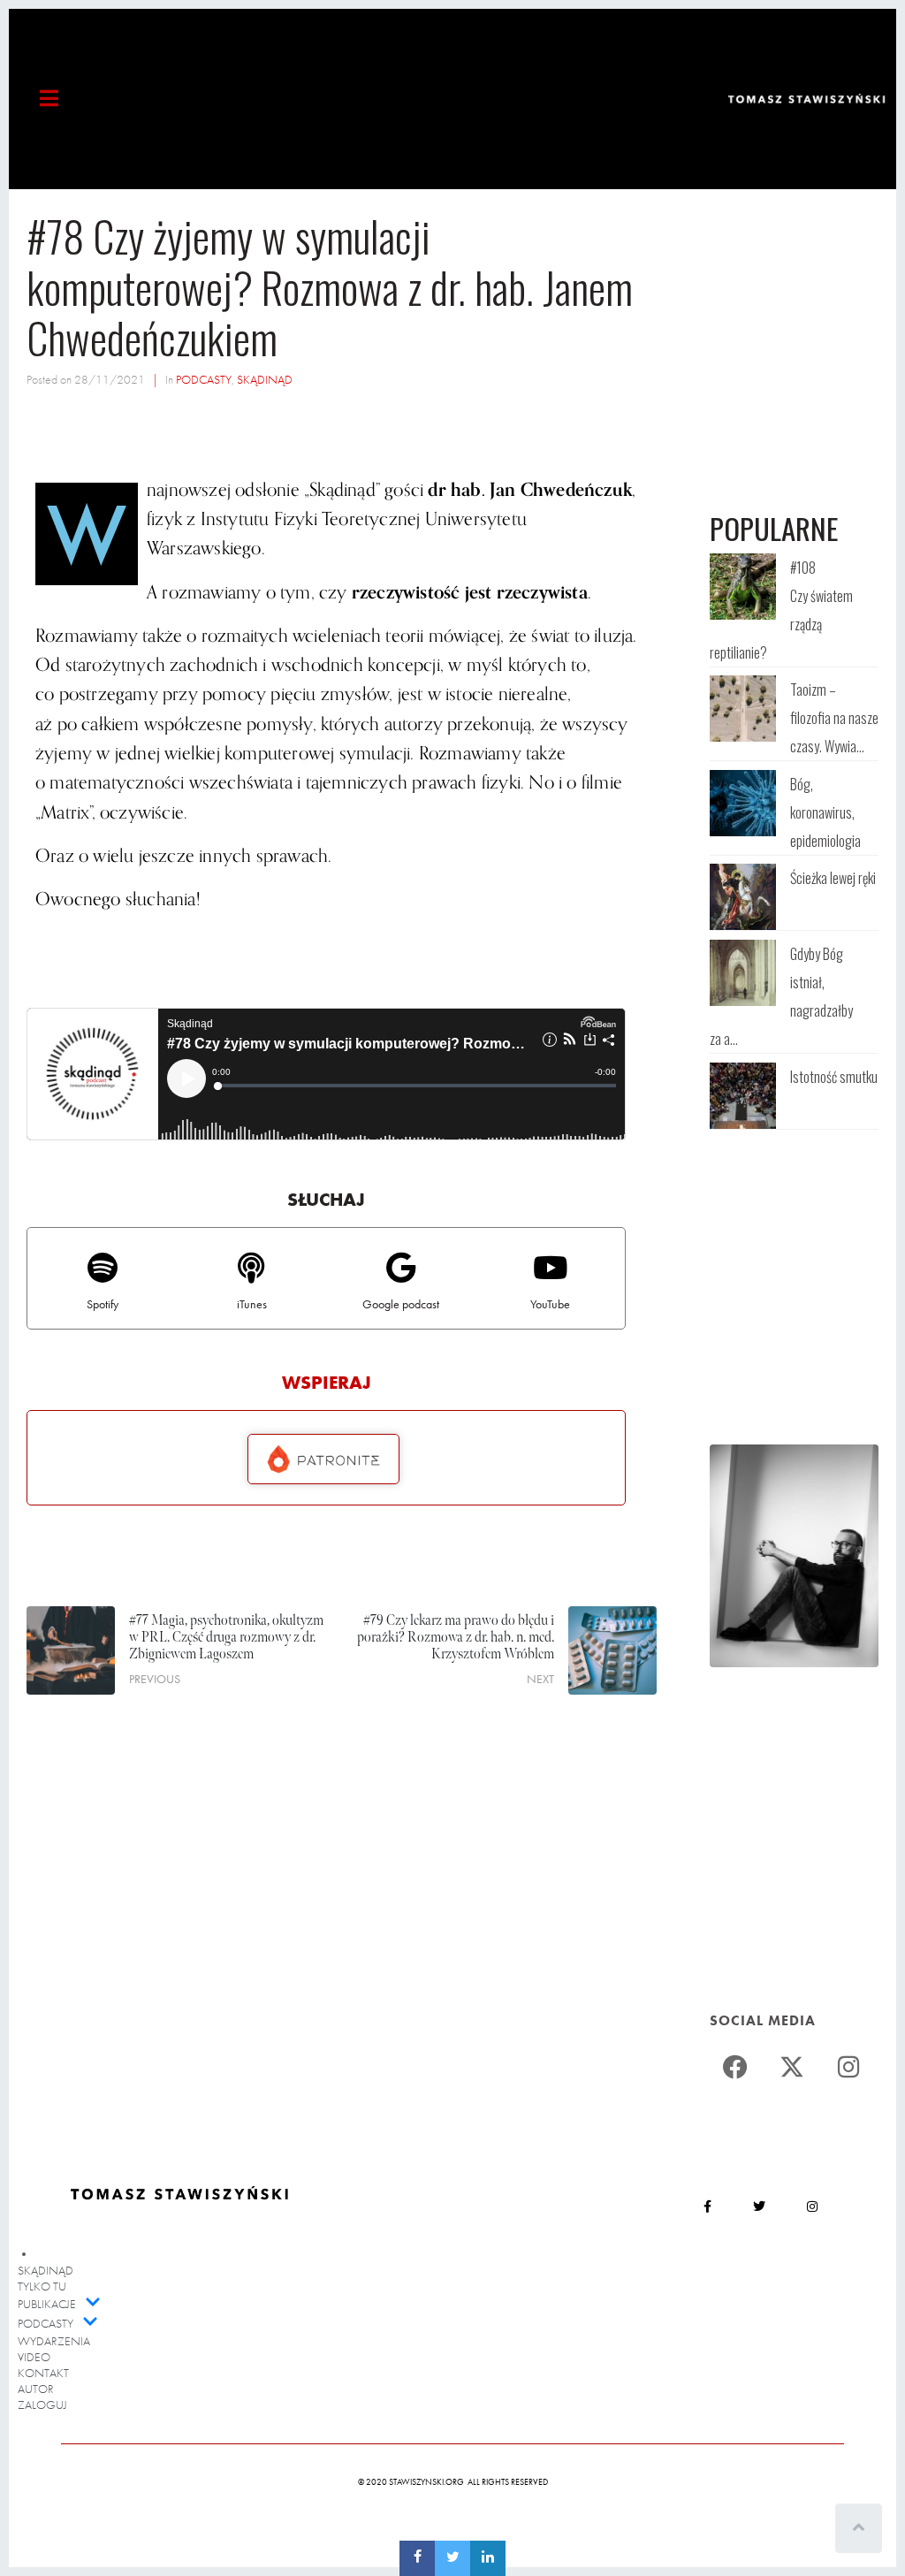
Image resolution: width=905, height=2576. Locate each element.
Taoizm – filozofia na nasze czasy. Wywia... (834, 718)
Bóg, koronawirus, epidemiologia (825, 812)
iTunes (252, 1304)
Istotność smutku (834, 1077)
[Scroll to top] (859, 2528)
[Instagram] (849, 2067)
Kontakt (43, 2373)
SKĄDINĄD (265, 379)
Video (34, 2357)
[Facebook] (735, 2067)
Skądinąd (46, 2270)
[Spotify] (102, 1267)
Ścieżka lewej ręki (833, 878)
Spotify (103, 1304)
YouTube (550, 1304)
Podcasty (46, 2323)
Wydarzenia (54, 2341)
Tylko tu (42, 2286)
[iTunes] (251, 1267)
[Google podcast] (401, 1267)
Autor (36, 2389)
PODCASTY (204, 379)
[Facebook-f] (707, 2206)
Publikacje (47, 2304)
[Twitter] (792, 2067)
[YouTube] (550, 1267)
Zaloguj (42, 2405)
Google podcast (401, 1304)
